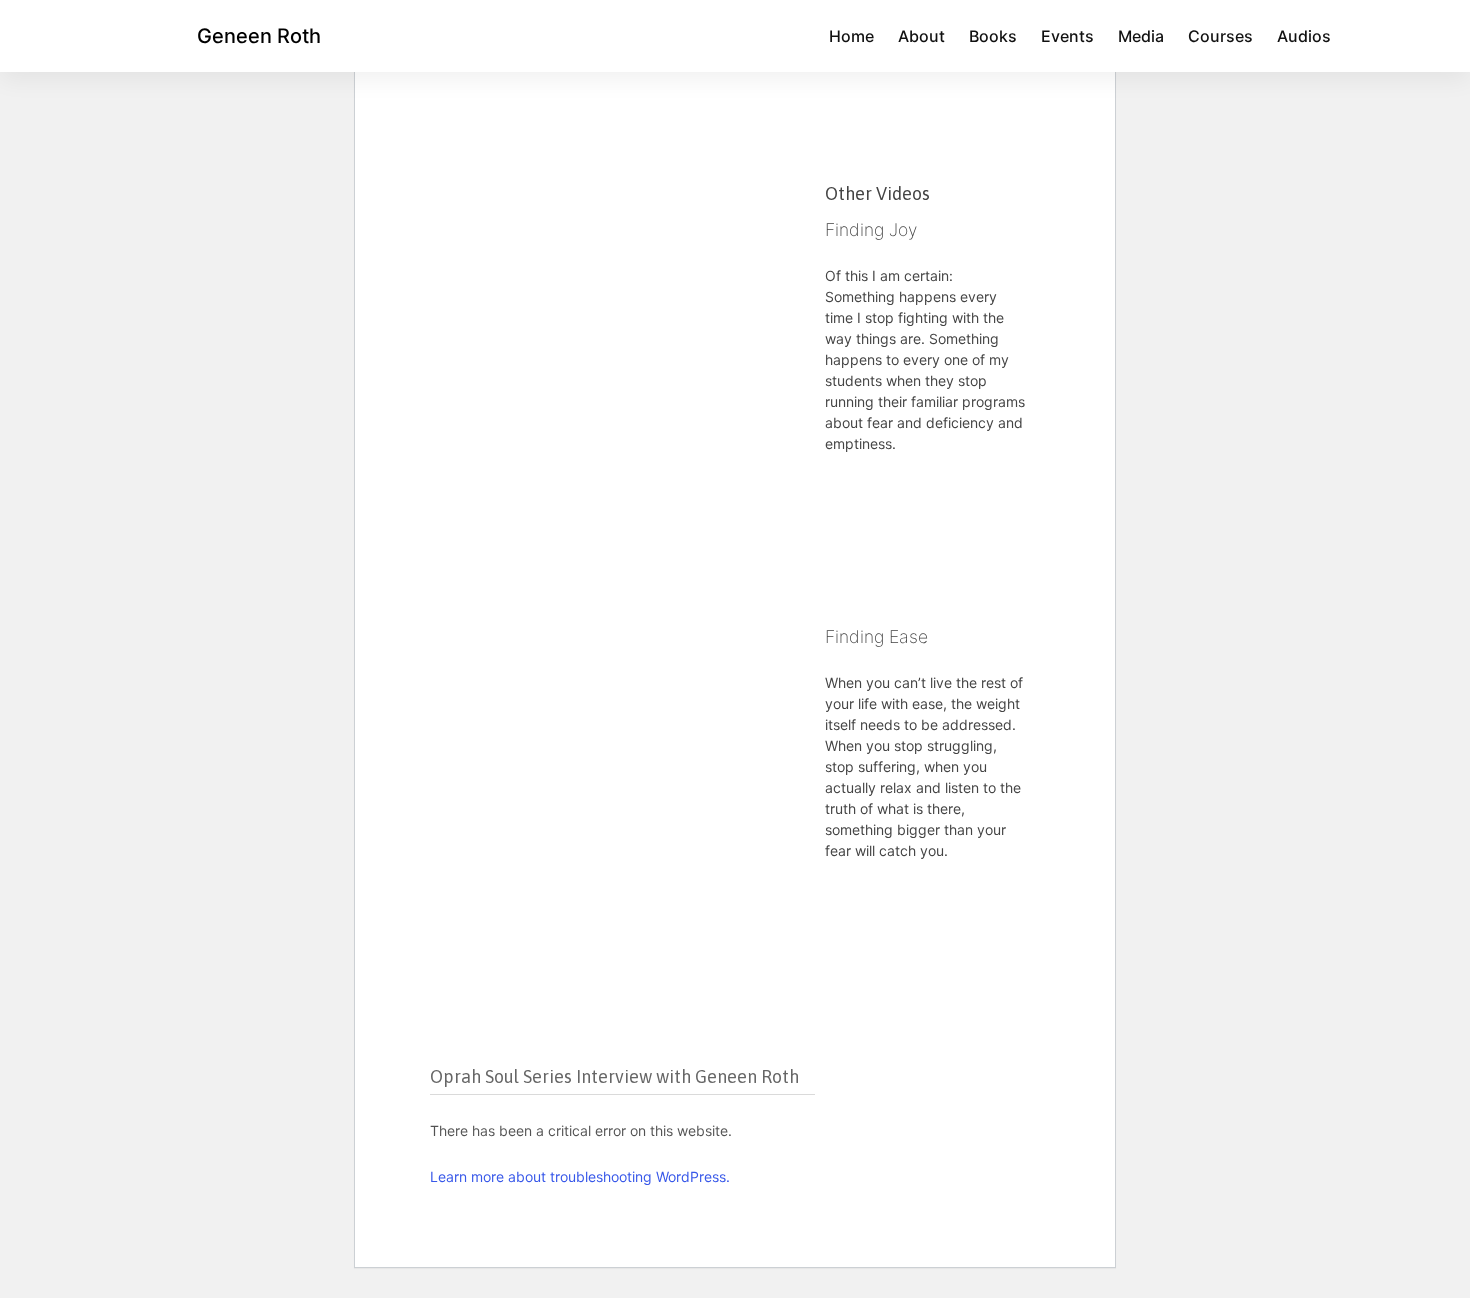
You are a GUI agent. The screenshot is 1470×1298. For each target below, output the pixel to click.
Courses (1220, 36)
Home (851, 36)
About (921, 36)
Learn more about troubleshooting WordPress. (580, 1176)
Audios (1304, 36)
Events (1067, 36)
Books (993, 36)
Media (1141, 36)
